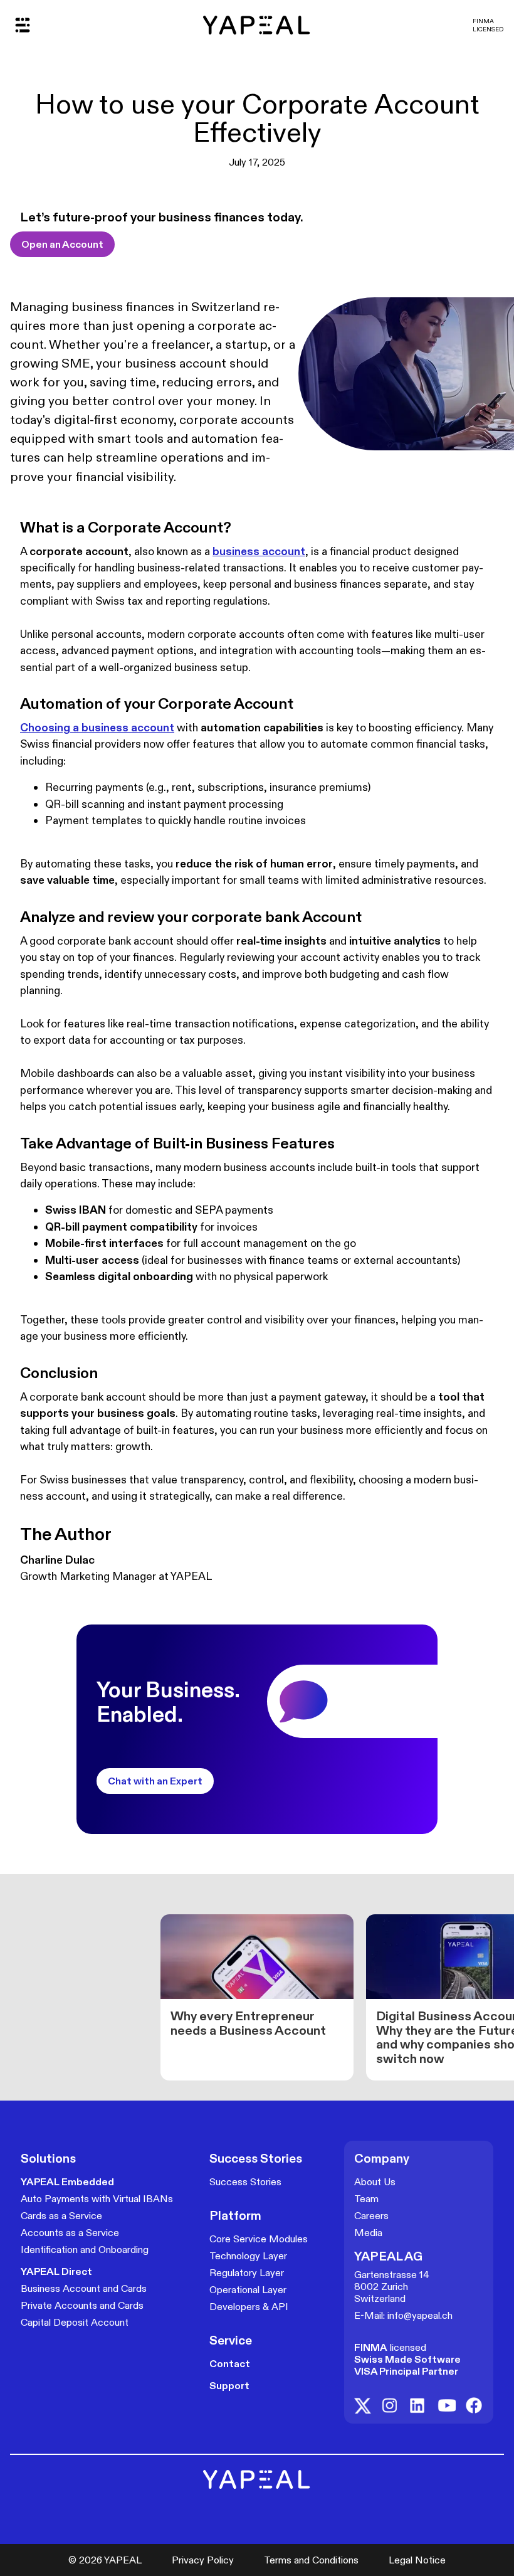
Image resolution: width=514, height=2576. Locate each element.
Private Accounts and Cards (82, 2305)
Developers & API (249, 2307)
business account (259, 551)
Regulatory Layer (247, 2273)
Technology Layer (248, 2256)
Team (366, 2199)
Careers (371, 2216)
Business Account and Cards (84, 2288)
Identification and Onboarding (85, 2250)
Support (229, 2386)
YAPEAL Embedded (67, 2182)
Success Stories (245, 2182)
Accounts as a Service (70, 2233)
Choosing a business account (97, 728)
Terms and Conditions (311, 2560)
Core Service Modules (259, 2239)
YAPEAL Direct (56, 2271)
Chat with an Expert (155, 1781)
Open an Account (62, 244)
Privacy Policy (203, 2560)
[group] (257, 1997)
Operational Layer (248, 2290)
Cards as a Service (61, 2216)
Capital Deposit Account (75, 2322)
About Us (375, 2182)
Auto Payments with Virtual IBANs (97, 2199)
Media (368, 2233)
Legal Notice (417, 2560)
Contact (230, 2364)
